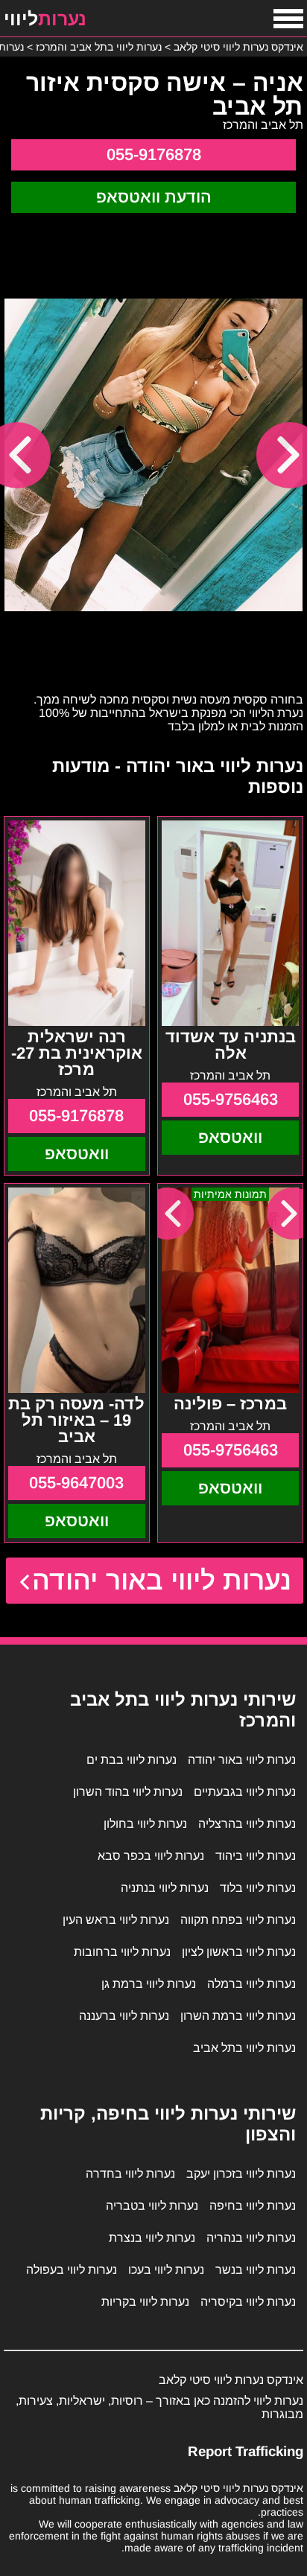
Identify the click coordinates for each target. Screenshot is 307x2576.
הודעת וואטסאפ (154, 197)
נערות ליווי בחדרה (130, 2174)
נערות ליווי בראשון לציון (239, 1952)
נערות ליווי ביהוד (256, 1856)
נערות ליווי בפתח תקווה (238, 1920)
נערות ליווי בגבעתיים (245, 1792)
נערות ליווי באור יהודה (162, 1580)
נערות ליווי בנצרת (152, 2238)
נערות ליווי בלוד (258, 1888)
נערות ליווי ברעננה (124, 2016)
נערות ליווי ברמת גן (149, 1984)
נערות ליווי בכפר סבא (151, 1856)
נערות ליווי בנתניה (165, 1888)
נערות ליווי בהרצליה (247, 1824)
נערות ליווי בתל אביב (244, 2048)
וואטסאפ (230, 1137)
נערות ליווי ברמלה (251, 1984)
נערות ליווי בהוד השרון (128, 1792)
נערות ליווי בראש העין (116, 1920)
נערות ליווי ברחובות (122, 1952)
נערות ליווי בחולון (145, 1824)
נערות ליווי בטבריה (152, 2206)
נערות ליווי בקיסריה (248, 2302)
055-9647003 (76, 1483)
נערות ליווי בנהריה (251, 2238)
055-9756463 (231, 1099)
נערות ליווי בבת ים (132, 1760)
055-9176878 (154, 154)
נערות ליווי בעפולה (72, 2270)
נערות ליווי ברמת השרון (238, 2016)
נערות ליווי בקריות (145, 2302)
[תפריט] (288, 19)
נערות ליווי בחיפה (253, 2206)
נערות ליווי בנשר (256, 2270)
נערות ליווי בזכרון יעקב (241, 2174)
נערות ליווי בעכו (166, 2270)
